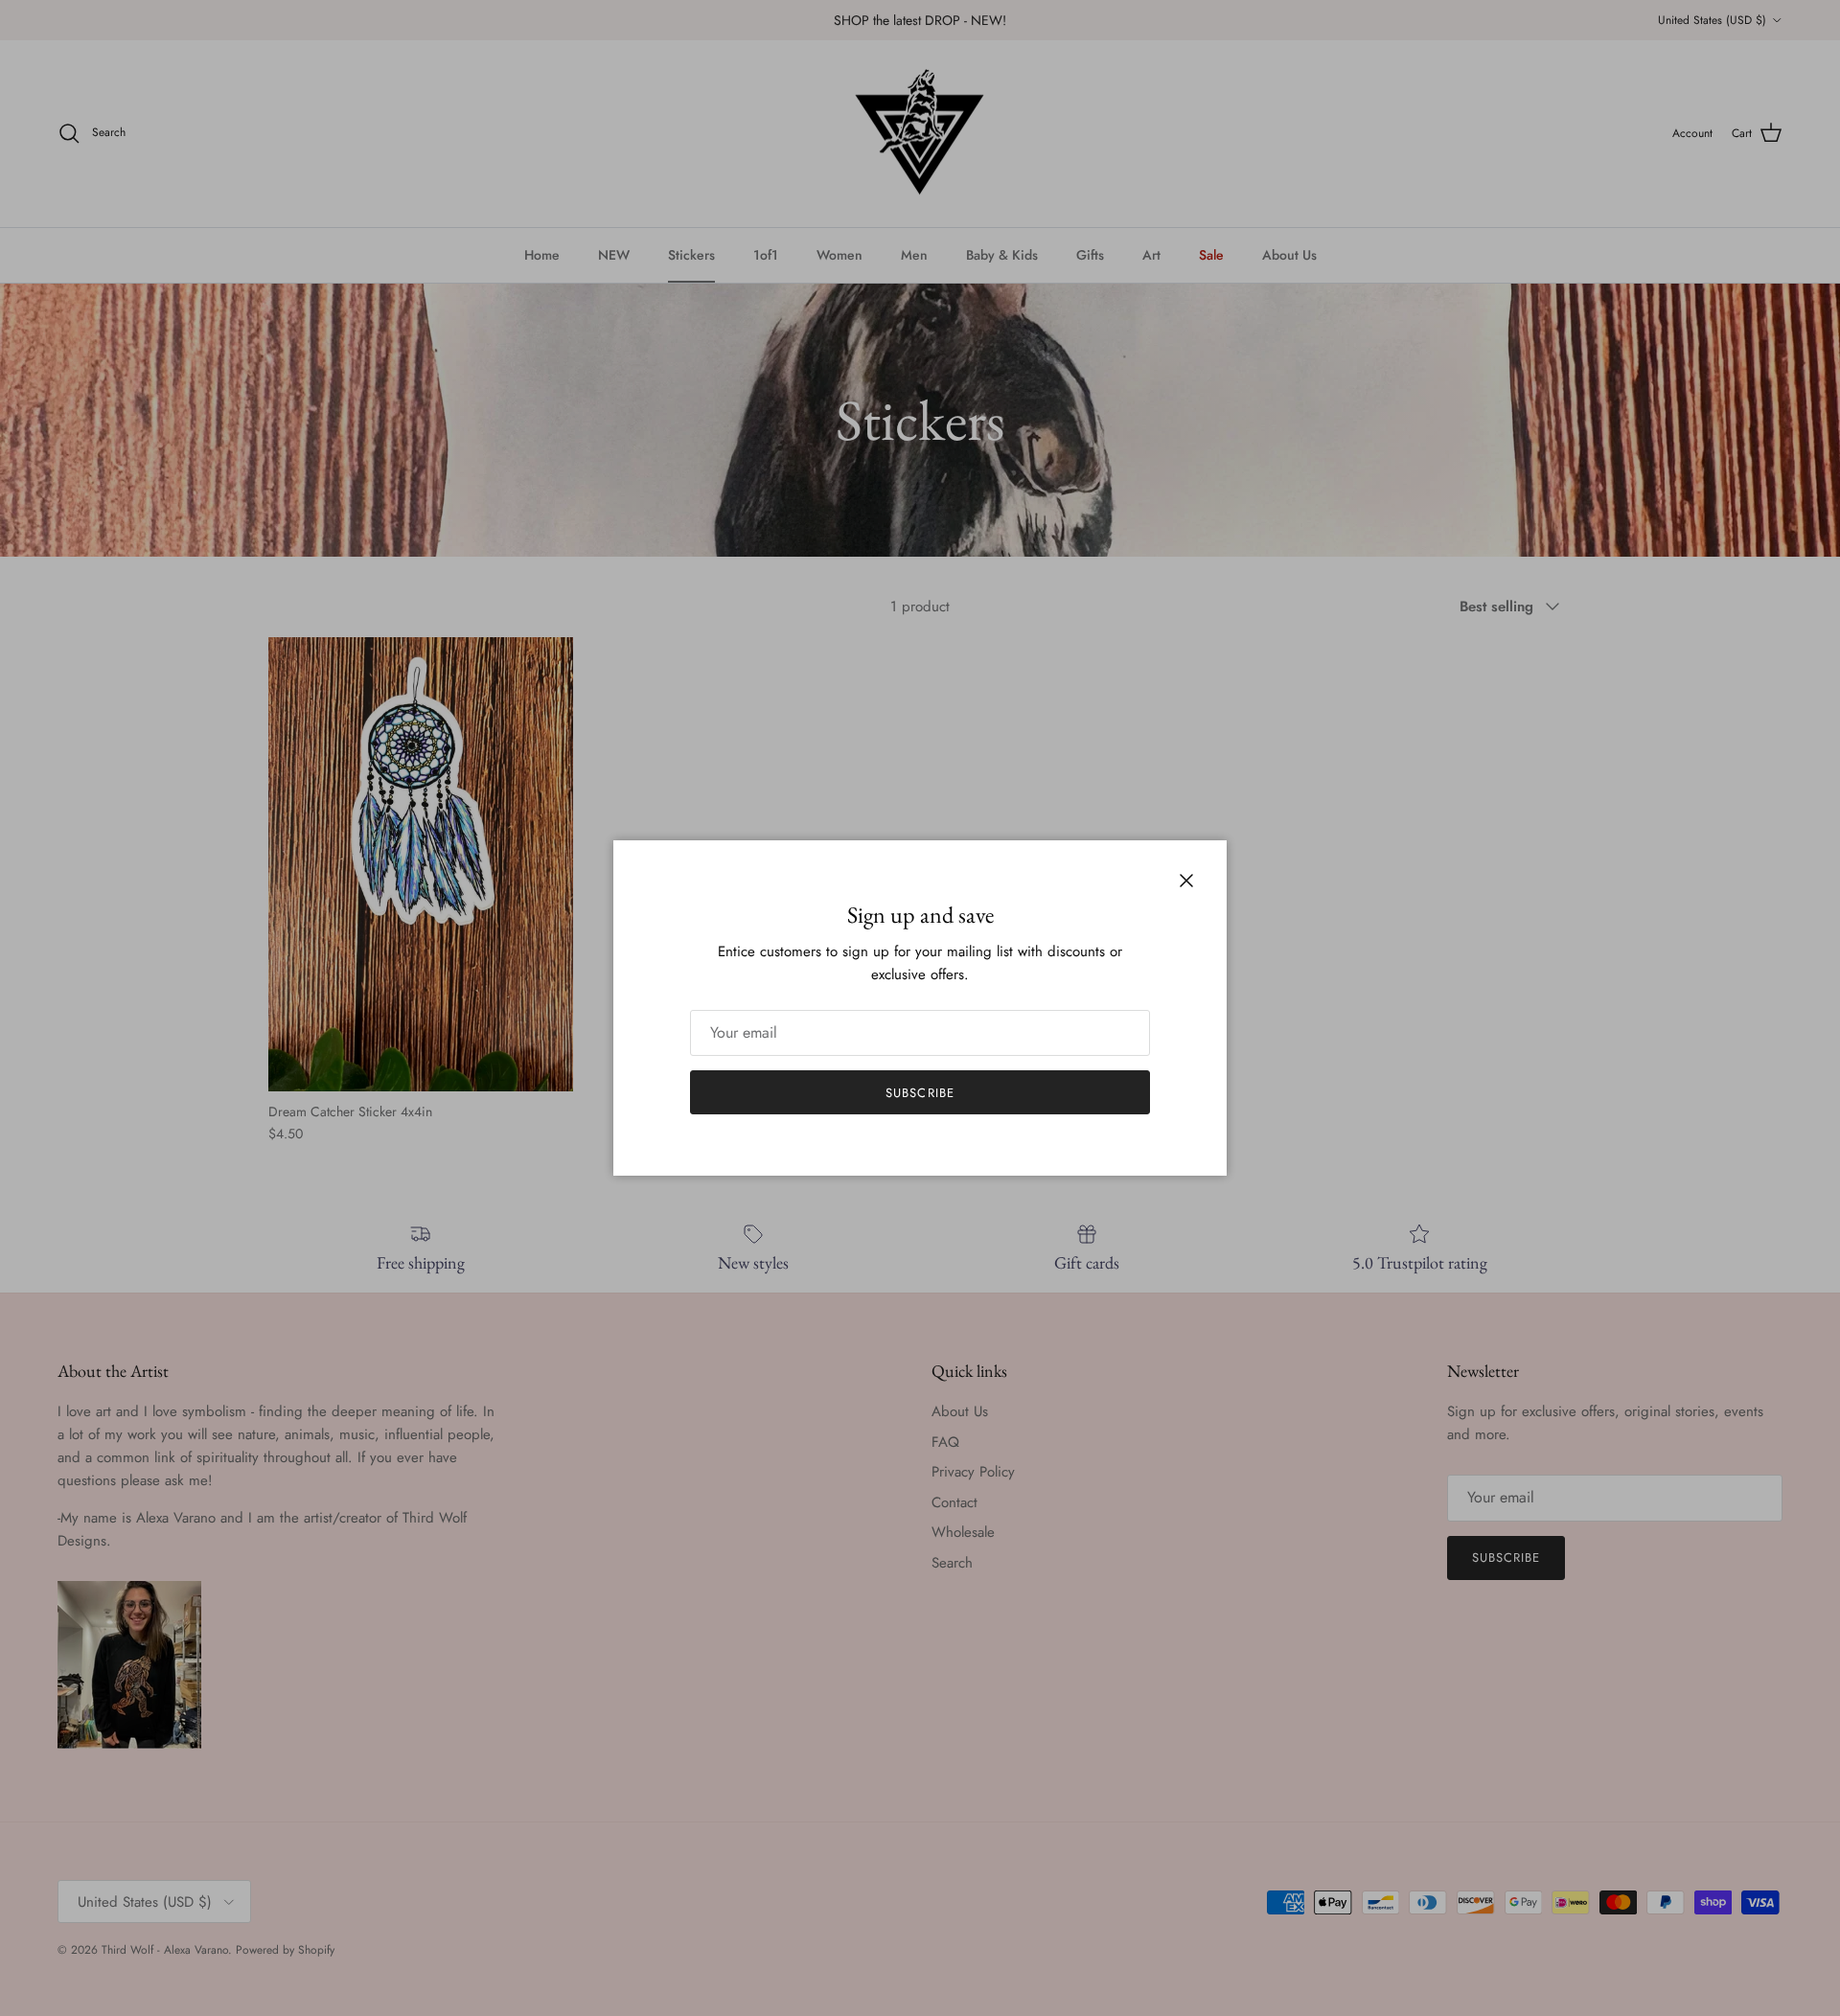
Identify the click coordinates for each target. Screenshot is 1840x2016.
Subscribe (920, 1093)
